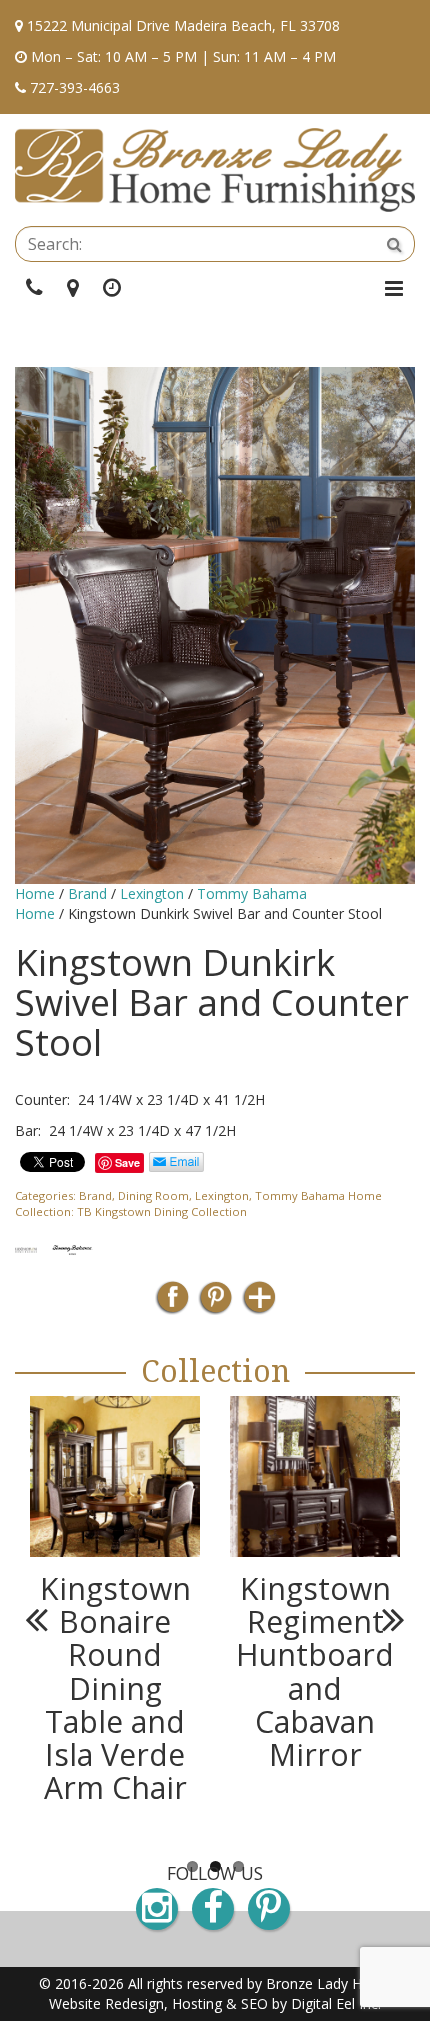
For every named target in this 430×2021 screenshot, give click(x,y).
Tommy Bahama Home (318, 1195)
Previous (45, 1619)
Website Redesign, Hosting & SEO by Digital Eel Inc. (215, 2003)
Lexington (152, 893)
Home (35, 893)
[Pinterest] (215, 1303)
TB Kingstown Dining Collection (162, 1211)
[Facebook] (172, 1303)
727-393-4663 (75, 87)
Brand (87, 893)
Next (385, 1619)
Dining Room (153, 1195)
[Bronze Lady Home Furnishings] (215, 170)
